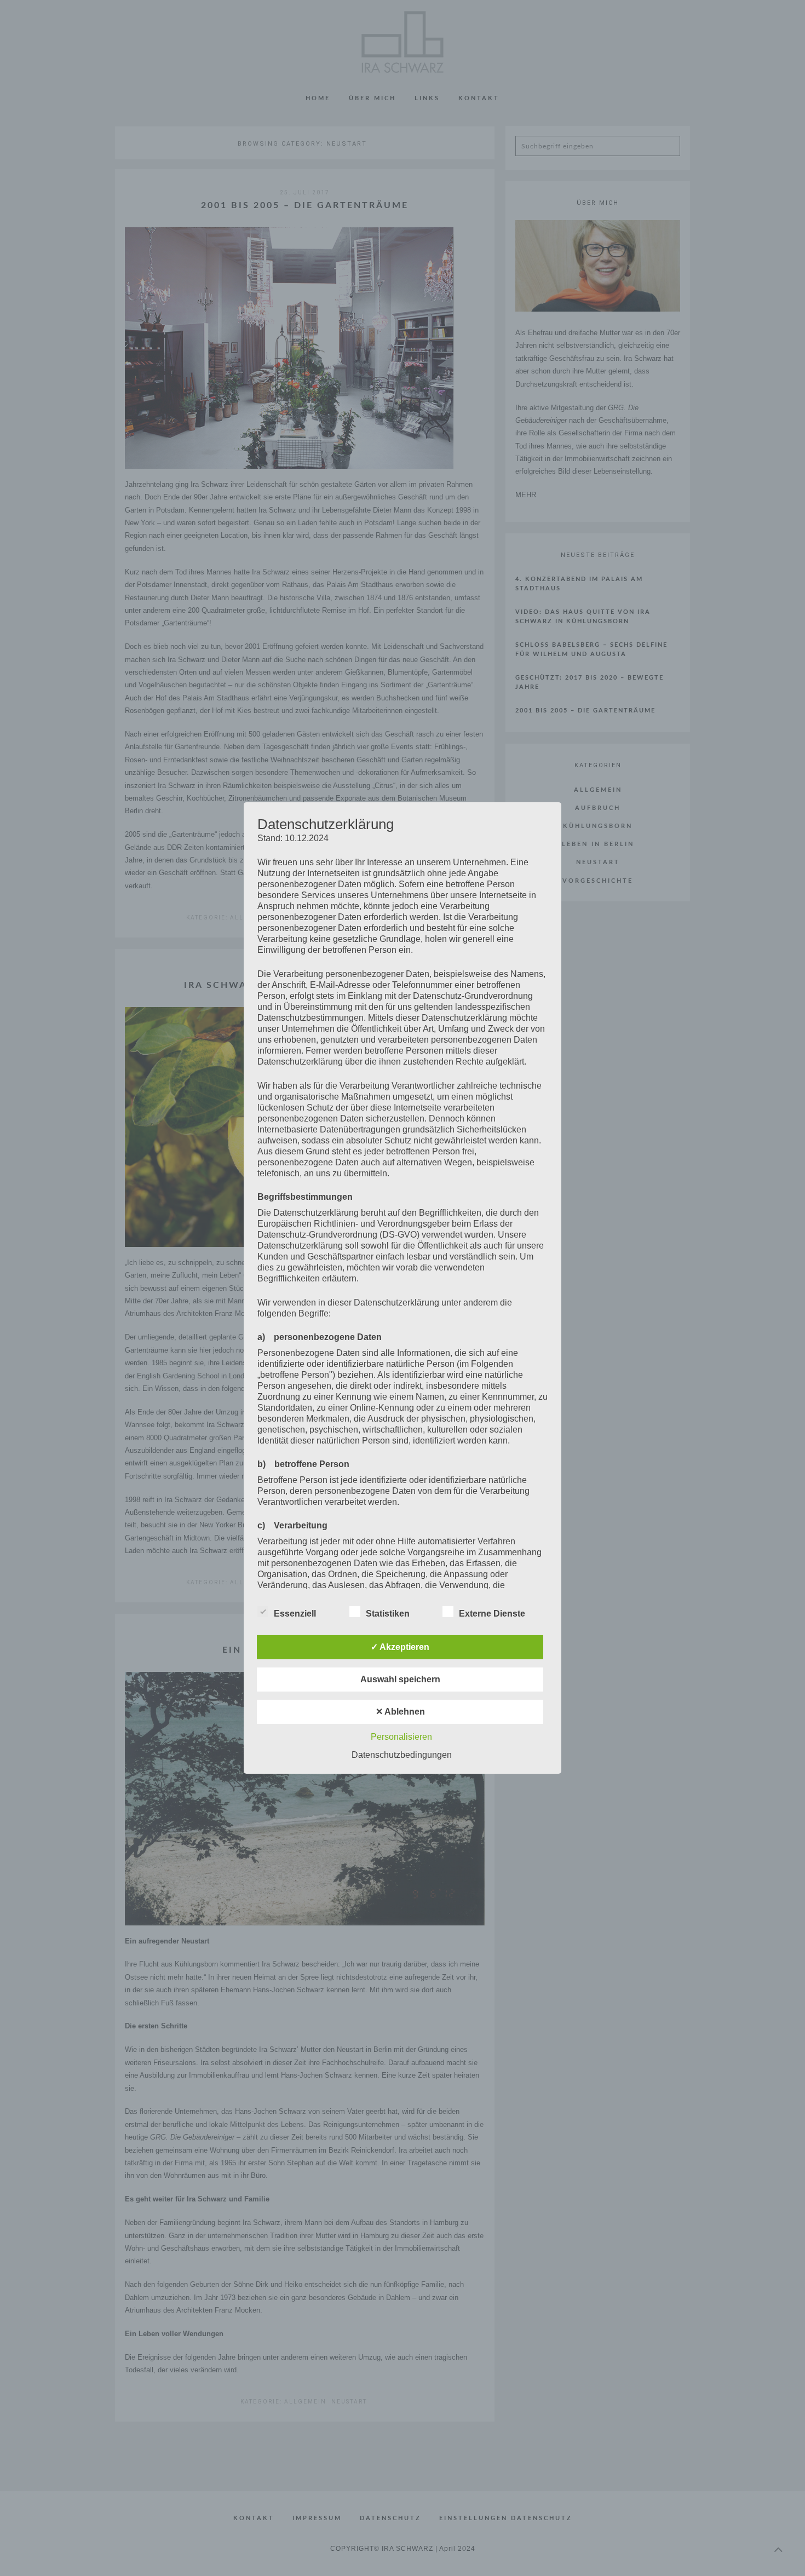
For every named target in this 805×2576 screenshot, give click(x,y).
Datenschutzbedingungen (402, 1755)
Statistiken (388, 1614)
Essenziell (295, 1614)
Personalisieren (401, 1737)
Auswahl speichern (400, 1679)
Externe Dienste (492, 1614)
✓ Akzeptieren (400, 1647)
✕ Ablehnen (400, 1712)
